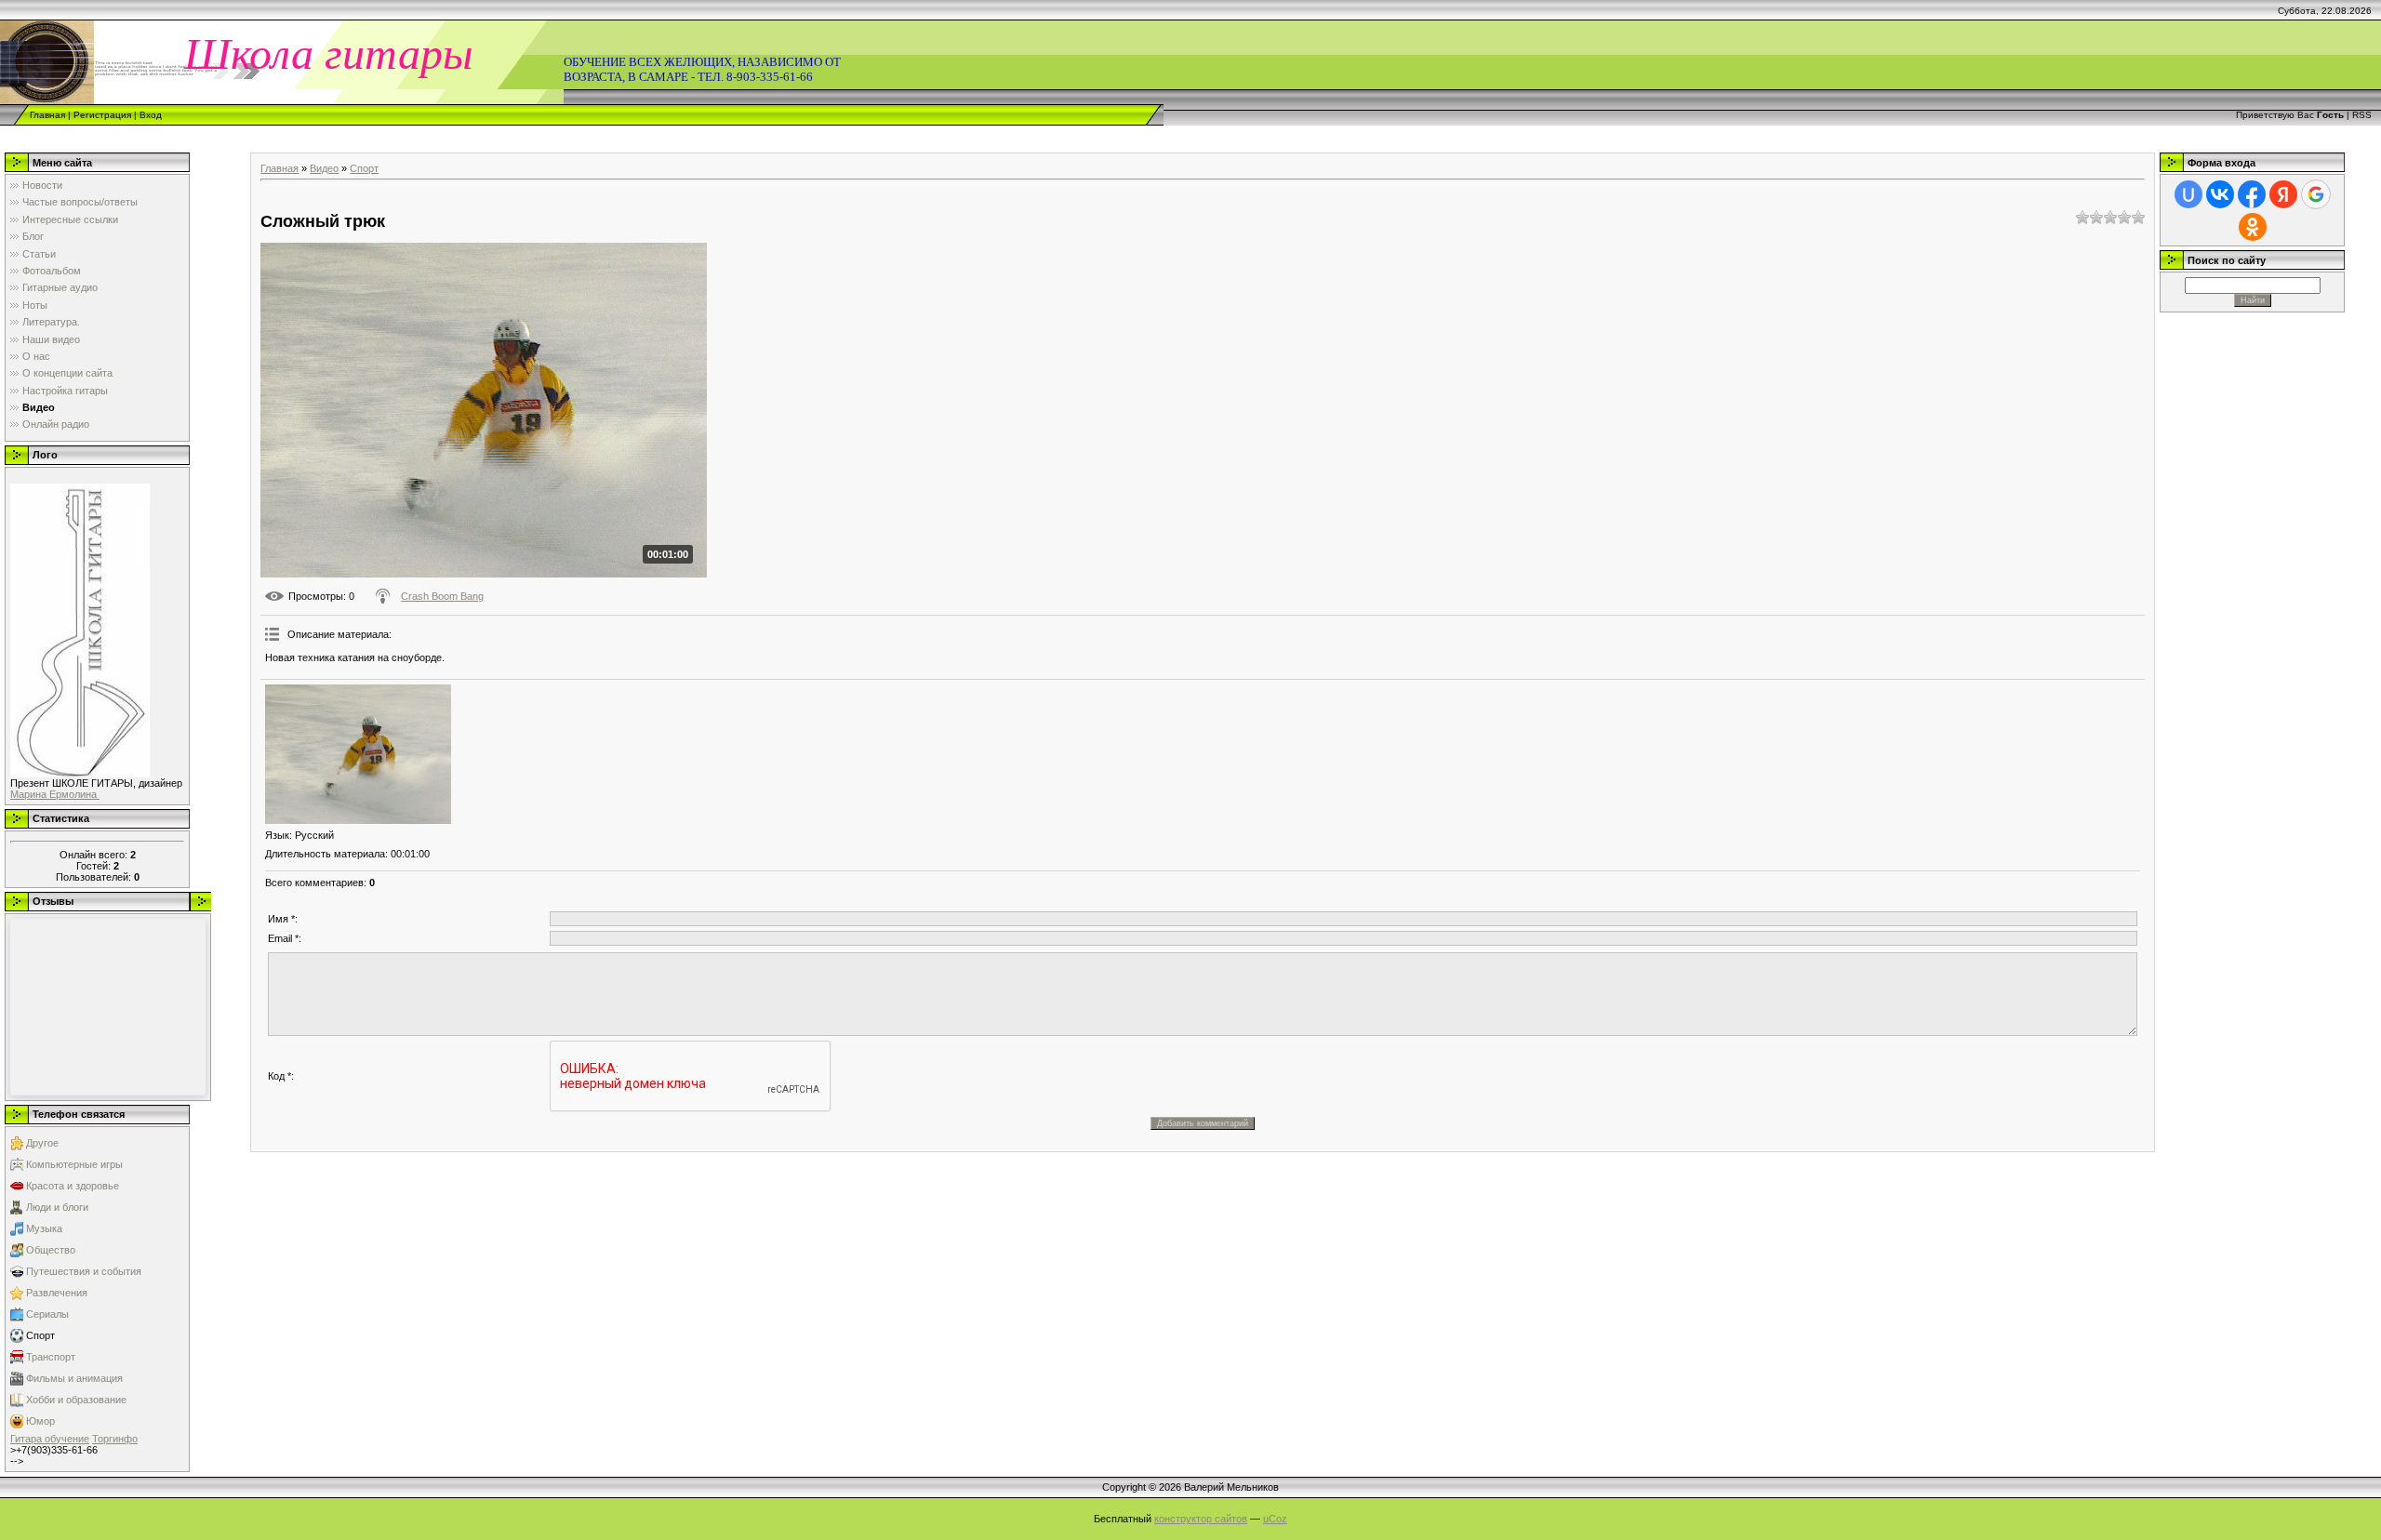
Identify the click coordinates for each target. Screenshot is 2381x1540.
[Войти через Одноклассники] (2253, 227)
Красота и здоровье (73, 1186)
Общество (51, 1250)
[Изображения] (358, 754)
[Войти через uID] (2188, 194)
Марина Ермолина (55, 794)
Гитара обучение (50, 1439)
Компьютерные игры (74, 1164)
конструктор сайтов (1201, 1519)
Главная (47, 115)
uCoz (1275, 1519)
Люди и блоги (57, 1207)
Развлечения (57, 1293)
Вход (151, 115)
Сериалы (47, 1314)
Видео (324, 168)
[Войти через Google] (2316, 194)
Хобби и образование (76, 1400)
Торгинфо (115, 1439)
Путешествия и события (84, 1271)
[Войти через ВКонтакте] (2220, 194)
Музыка (44, 1228)
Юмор (40, 1421)
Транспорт (51, 1357)
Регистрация (102, 115)
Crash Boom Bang (442, 596)
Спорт (40, 1335)
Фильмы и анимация (74, 1378)
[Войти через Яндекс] (2283, 194)
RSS (2362, 115)
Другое (42, 1143)
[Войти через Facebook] (2252, 194)
